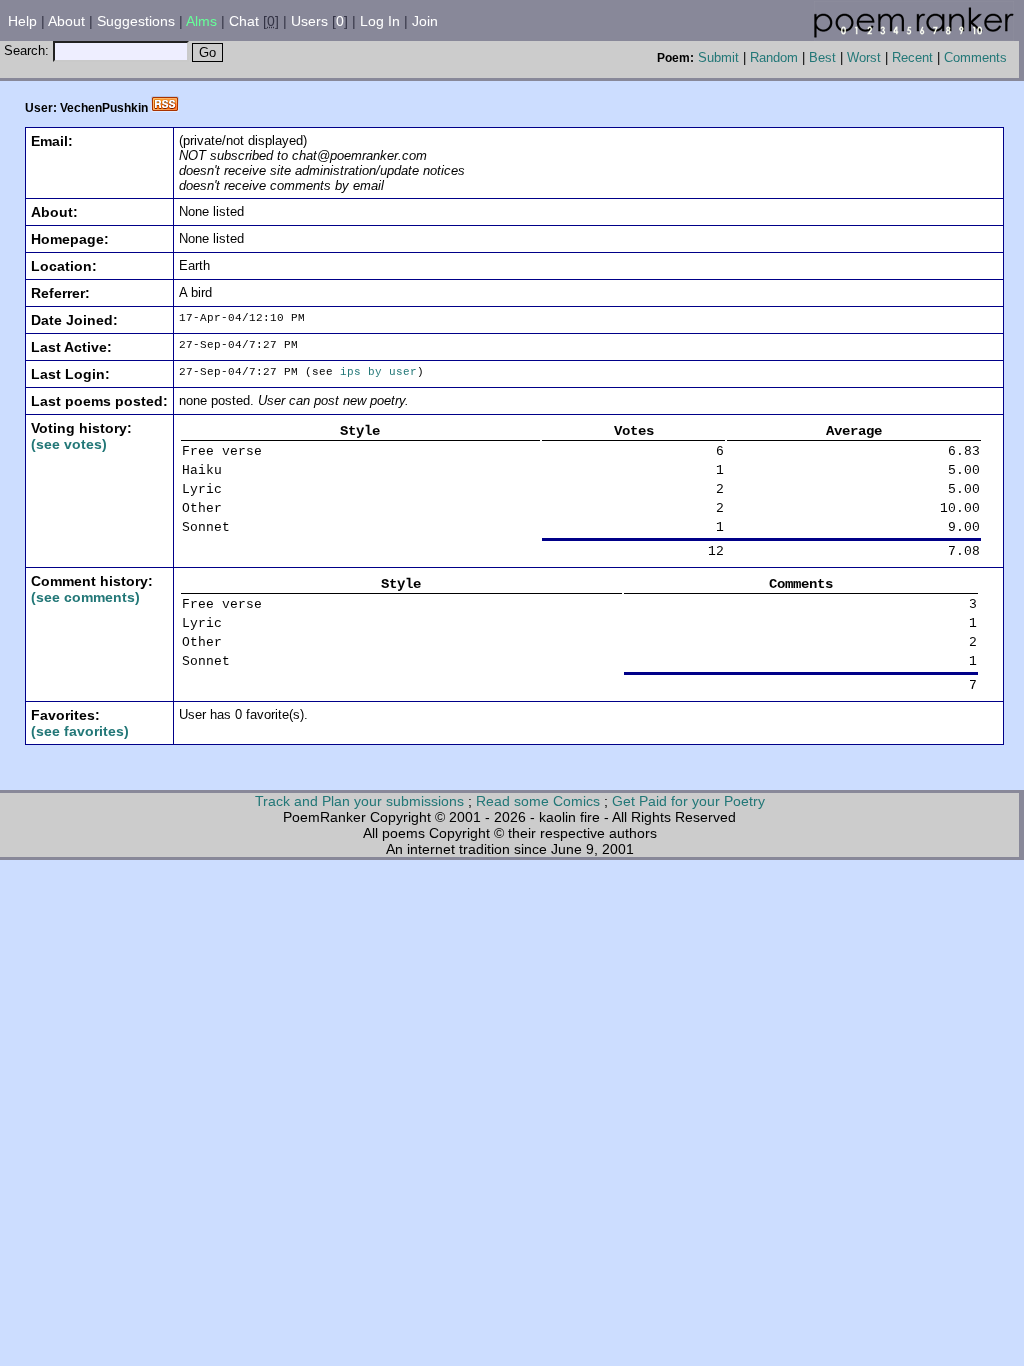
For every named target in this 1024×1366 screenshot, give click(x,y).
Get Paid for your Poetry (688, 801)
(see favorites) (80, 731)
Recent (912, 57)
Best (822, 57)
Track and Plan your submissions (359, 801)
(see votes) (69, 444)
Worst (864, 57)
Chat (244, 21)
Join (425, 21)
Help (22, 21)
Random (774, 57)
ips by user (378, 372)
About (66, 21)
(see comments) (85, 597)
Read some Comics (538, 801)
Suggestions (136, 21)
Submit (718, 57)
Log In (380, 21)
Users (309, 21)
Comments (975, 57)
